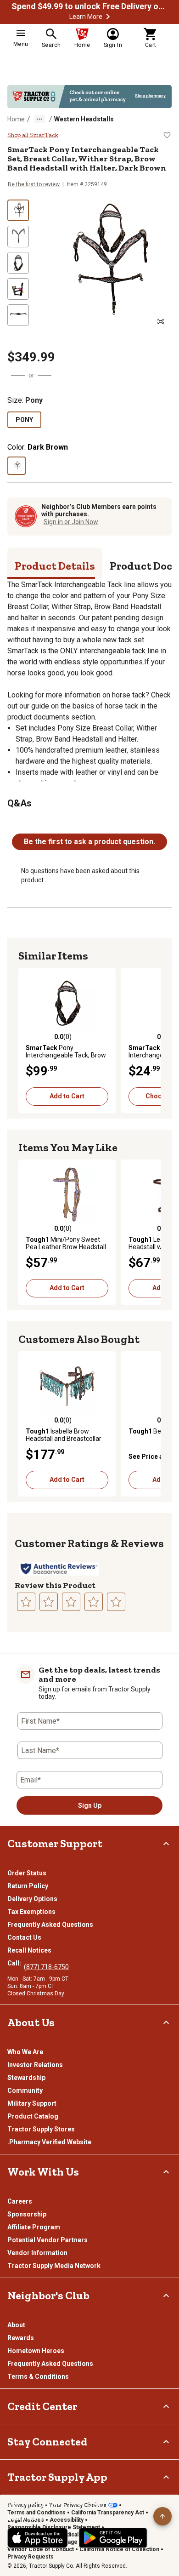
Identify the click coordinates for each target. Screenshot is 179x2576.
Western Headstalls (84, 119)
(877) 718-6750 (46, 1967)
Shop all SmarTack (33, 135)
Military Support (32, 2103)
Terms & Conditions (38, 2376)
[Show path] (39, 119)
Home (16, 119)
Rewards (21, 2338)
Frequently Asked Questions (50, 1925)
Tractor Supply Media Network (54, 2266)
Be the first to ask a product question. (89, 842)
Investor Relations (35, 2065)
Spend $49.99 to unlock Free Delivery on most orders (89, 6)
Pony (24, 420)
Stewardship (26, 2078)
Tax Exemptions (31, 1912)
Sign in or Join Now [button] (71, 522)
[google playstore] (113, 2538)
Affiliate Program (34, 2227)
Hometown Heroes (36, 2351)
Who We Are (25, 2052)
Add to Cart (67, 1096)
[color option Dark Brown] (17, 466)
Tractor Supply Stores (41, 2129)
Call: (16, 1963)
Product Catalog (33, 2116)
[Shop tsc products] (89, 97)
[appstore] (38, 2538)
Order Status (27, 1873)
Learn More (86, 17)
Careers (20, 2201)
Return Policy (28, 1886)
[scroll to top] (162, 2516)
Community (25, 2091)
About (16, 2325)
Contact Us (24, 1937)
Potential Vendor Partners (48, 2240)
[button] (108, 17)
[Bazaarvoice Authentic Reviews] (59, 1569)
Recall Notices (29, 1950)
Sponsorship (27, 2214)
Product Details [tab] (55, 566)
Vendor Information (37, 2253)
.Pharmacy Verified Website (49, 2142)
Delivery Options (32, 1899)
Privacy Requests (31, 2557)
